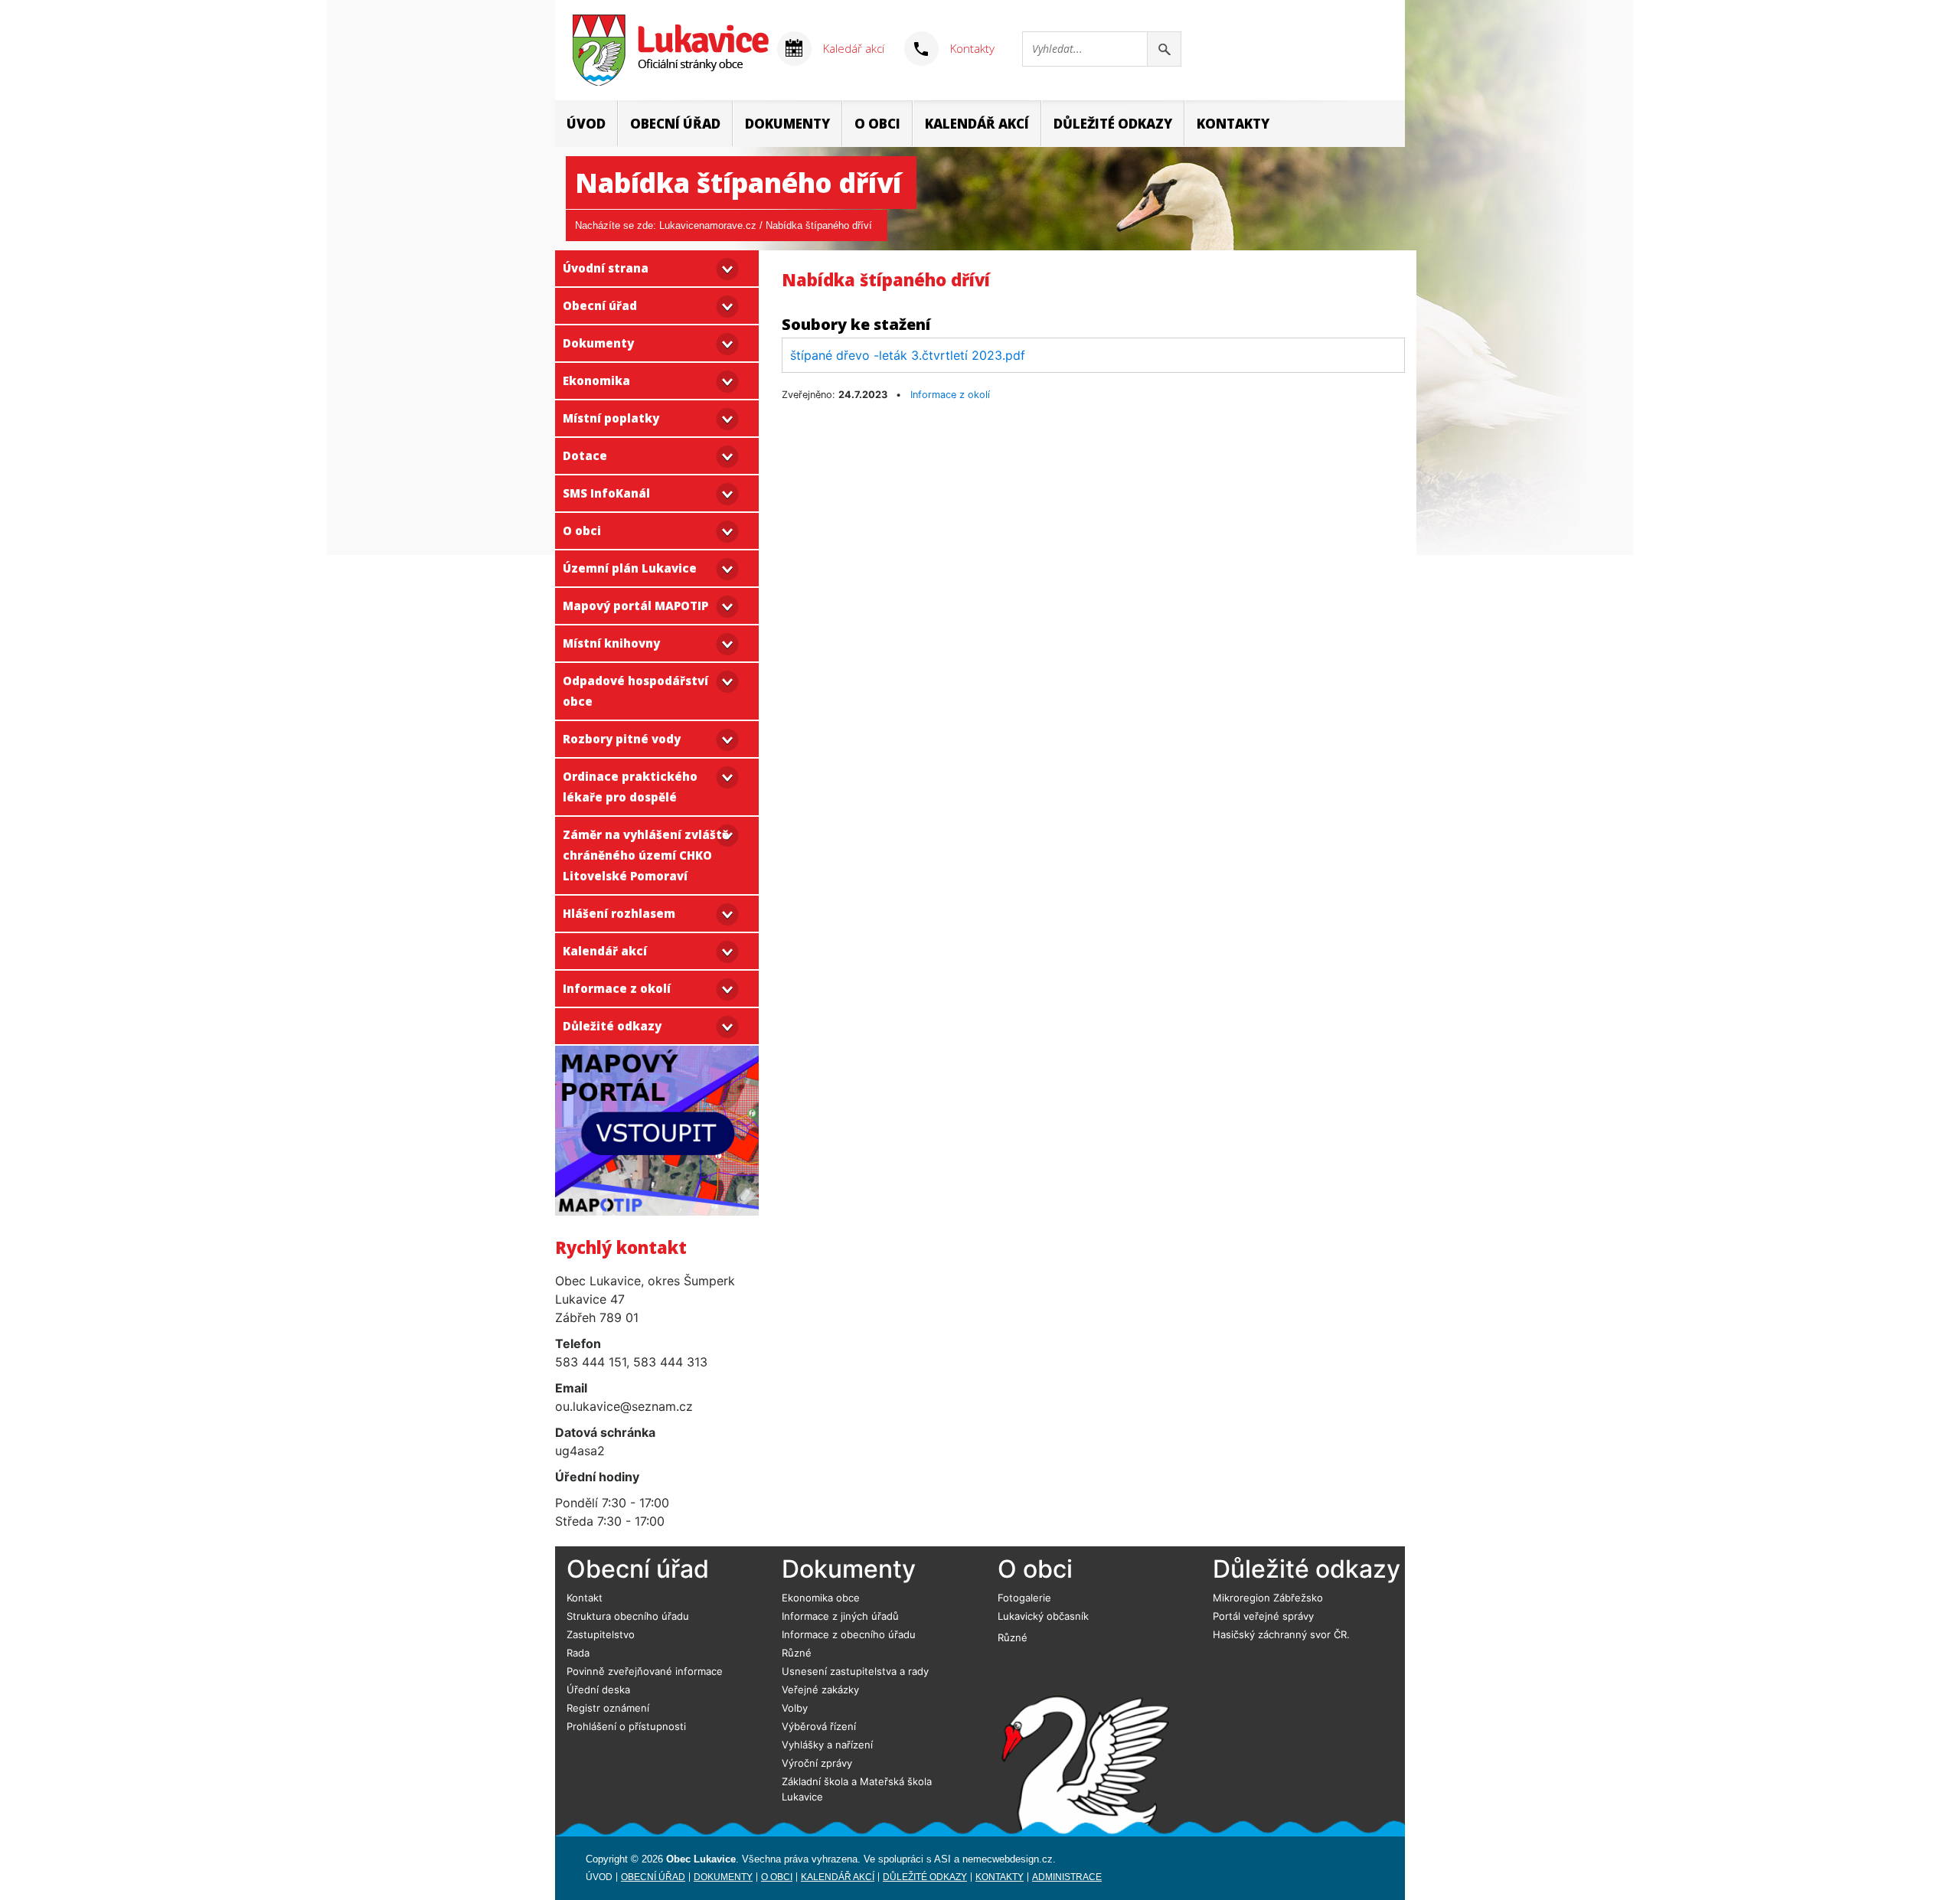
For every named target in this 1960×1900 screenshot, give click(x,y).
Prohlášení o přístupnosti (626, 1726)
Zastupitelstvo (601, 1634)
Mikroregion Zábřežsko (1268, 1598)
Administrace (1067, 1877)
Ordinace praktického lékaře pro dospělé (630, 787)
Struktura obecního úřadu (628, 1616)
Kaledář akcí (854, 48)
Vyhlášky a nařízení (827, 1745)
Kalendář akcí (977, 124)
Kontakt (585, 1598)
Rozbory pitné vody (622, 739)
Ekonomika (596, 380)
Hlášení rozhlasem (619, 913)
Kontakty (972, 48)
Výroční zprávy (817, 1763)
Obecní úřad (675, 124)
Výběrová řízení (819, 1726)
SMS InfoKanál (606, 493)
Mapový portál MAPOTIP (635, 606)
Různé (797, 1653)
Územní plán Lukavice (630, 568)
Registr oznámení (608, 1708)
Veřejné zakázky (820, 1689)
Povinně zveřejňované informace (645, 1671)
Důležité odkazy (1113, 124)
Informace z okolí (617, 988)
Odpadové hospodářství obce (635, 691)
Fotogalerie (1024, 1598)
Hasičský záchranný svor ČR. (1281, 1634)
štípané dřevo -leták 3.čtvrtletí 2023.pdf (908, 355)
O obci (877, 124)
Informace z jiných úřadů (840, 1616)
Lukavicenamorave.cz (708, 225)
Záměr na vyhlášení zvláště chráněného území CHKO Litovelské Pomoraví (646, 855)
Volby (795, 1708)
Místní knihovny (611, 643)
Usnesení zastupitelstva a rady (855, 1671)
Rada (578, 1653)
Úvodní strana (606, 268)
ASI (942, 1859)
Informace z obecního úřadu (849, 1634)
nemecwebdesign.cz (1008, 1859)
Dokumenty (787, 124)
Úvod (586, 124)
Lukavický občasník (1043, 1616)
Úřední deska (598, 1689)
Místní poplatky (611, 418)
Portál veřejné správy (1263, 1616)
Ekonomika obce (821, 1598)
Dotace (585, 455)
